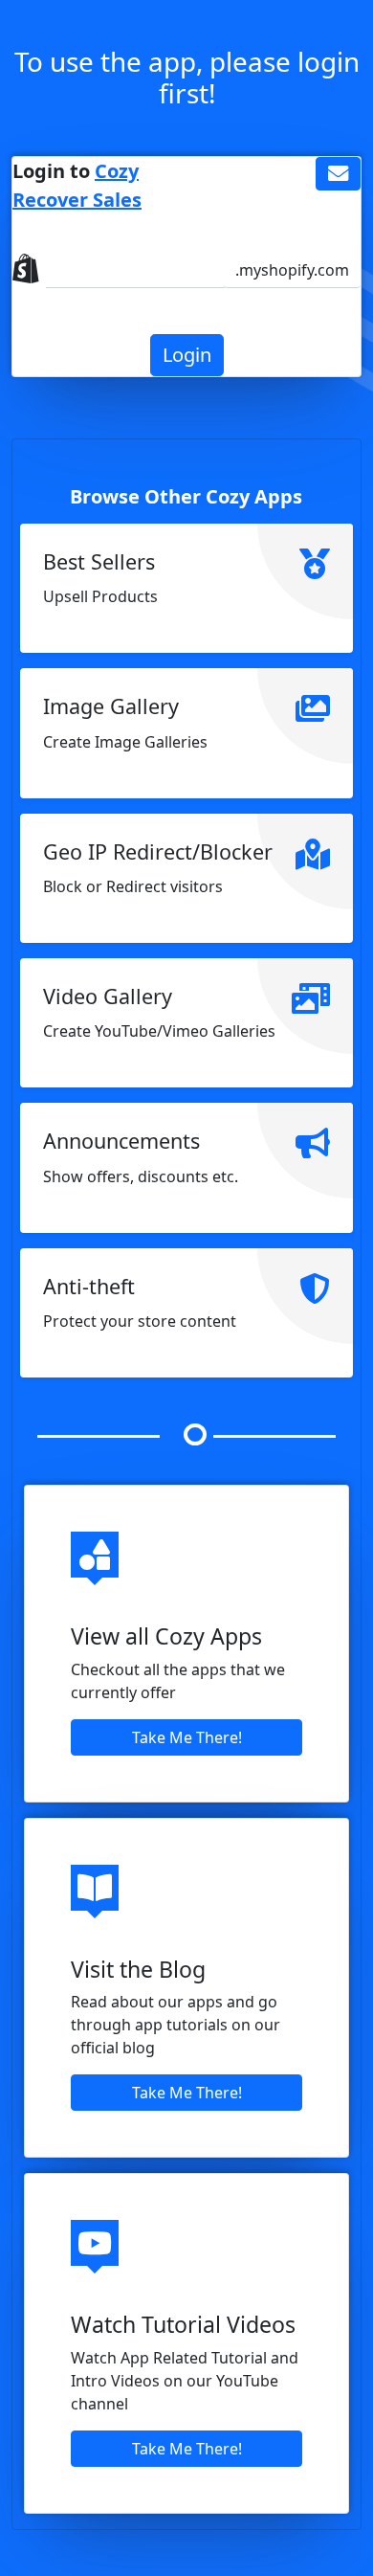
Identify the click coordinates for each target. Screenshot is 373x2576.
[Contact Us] (338, 174)
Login (187, 355)
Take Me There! (187, 1737)
